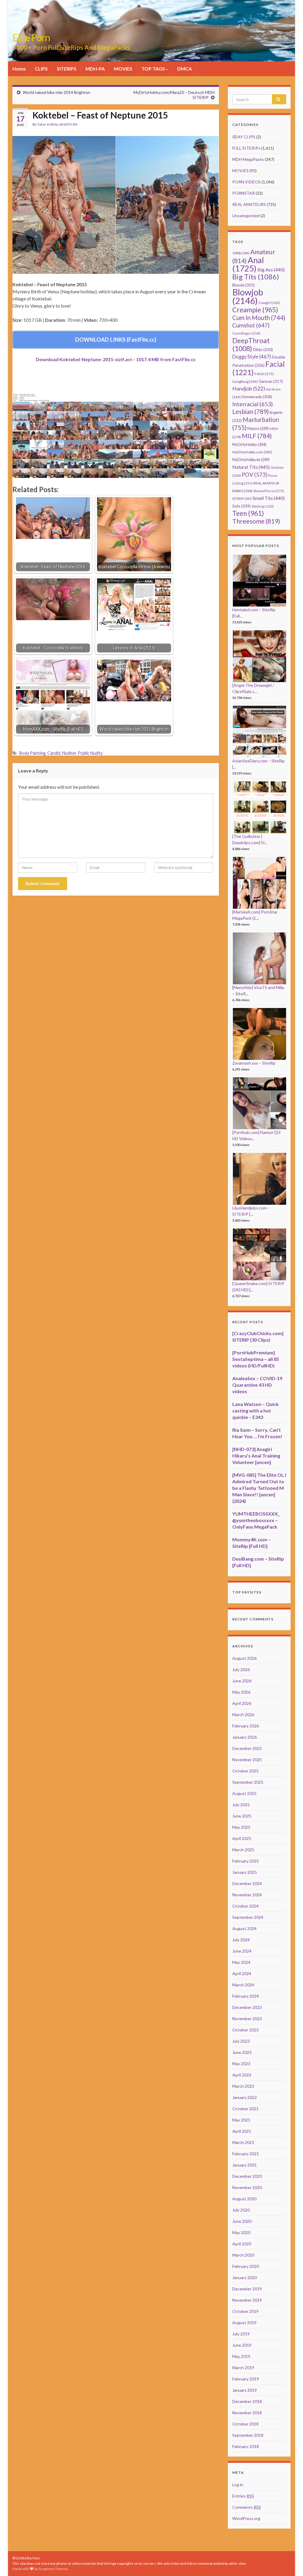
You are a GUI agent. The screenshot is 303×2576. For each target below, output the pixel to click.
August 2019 (244, 2323)
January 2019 (245, 2390)
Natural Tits (251, 467)
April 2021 (242, 2131)
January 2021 (245, 2165)
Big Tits (256, 277)
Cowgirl (269, 303)
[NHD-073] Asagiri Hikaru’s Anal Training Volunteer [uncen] (256, 1456)
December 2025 (247, 1748)
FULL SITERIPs (246, 148)
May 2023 (241, 2064)
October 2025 (245, 1771)
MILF (257, 436)
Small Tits (269, 498)
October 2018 (245, 2424)
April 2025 (242, 1838)
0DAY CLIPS (244, 137)
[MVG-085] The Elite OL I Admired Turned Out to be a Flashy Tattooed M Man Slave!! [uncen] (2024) (259, 1488)
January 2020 (245, 2277)
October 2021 (245, 2109)
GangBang (245, 381)
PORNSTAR (244, 193)
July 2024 (241, 1940)
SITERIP (242, 499)
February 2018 (246, 2446)
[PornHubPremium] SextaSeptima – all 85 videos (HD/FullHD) (256, 1359)
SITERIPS (67, 69)
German (271, 381)
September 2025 (248, 1782)
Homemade (257, 397)
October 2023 (245, 2030)
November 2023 (247, 2019)
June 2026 (242, 1681)
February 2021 (246, 2154)
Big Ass (271, 269)
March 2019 (243, 2368)
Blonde (244, 285)
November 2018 (247, 2413)
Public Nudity (90, 753)
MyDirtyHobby (249, 444)
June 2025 (242, 1816)
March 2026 (243, 1715)
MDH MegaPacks (248, 159)
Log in (238, 2485)
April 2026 (242, 1703)
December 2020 (247, 2176)
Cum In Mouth (259, 318)
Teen (248, 513)
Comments (247, 2507)
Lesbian (250, 411)
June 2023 (242, 2052)
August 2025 (244, 1793)
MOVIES (123, 69)
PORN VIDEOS (246, 182)
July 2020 (241, 2210)
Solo (241, 506)
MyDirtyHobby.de (251, 460)
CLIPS (41, 69)
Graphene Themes (53, 2569)
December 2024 (247, 1883)
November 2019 (247, 2300)
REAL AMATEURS (64, 124)
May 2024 (241, 1962)
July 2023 (241, 2041)
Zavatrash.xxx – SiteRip (254, 1063)
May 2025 (241, 1827)
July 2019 (241, 2334)
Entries (243, 2496)
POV (255, 475)
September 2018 (248, 2435)
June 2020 (242, 2221)
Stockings (263, 506)
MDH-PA (95, 69)
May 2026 (241, 1692)
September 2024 (248, 1917)
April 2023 (242, 2075)
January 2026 (245, 1737)
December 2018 (247, 2401)
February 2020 (246, 2266)
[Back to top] (290, 2563)
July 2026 (241, 1669)
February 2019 (246, 2379)
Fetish (264, 374)
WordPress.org (246, 2518)
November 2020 (247, 2187)
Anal (248, 264)
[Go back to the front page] (151, 31)
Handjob (249, 389)
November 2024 (247, 1895)
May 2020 (241, 2232)
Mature (258, 429)
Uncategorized (246, 216)
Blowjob (248, 296)
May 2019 (241, 2356)
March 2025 (243, 1850)
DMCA (184, 69)
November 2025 (247, 1760)
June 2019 (242, 2345)
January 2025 (245, 1872)
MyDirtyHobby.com (252, 452)
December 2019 (247, 2289)
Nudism (69, 753)
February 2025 (246, 1861)
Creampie (255, 310)
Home (19, 69)
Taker (42, 124)
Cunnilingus (246, 333)
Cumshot (251, 325)
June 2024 (242, 1951)
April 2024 (242, 1973)
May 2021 (241, 2120)
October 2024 (245, 1906)
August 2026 (244, 1658)
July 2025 (241, 1805)
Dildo (263, 350)
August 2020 (244, 2199)
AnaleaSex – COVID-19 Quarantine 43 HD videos (257, 1385)
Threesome (256, 521)
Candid (54, 753)
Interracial (253, 404)
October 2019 (245, 2311)
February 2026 (246, 1726)
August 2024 (244, 1928)
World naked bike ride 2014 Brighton (57, 92)
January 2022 (245, 2097)
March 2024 (243, 1985)
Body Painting (32, 753)
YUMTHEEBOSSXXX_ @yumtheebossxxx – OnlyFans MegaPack (256, 1520)
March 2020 (243, 2255)
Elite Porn (31, 37)
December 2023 (247, 2007)
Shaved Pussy (269, 491)
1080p (241, 253)
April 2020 (242, 2244)
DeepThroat (251, 344)
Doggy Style (252, 357)
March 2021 (243, 2142)
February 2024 (246, 1996)
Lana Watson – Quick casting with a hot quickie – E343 (256, 1411)
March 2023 (243, 2086)
